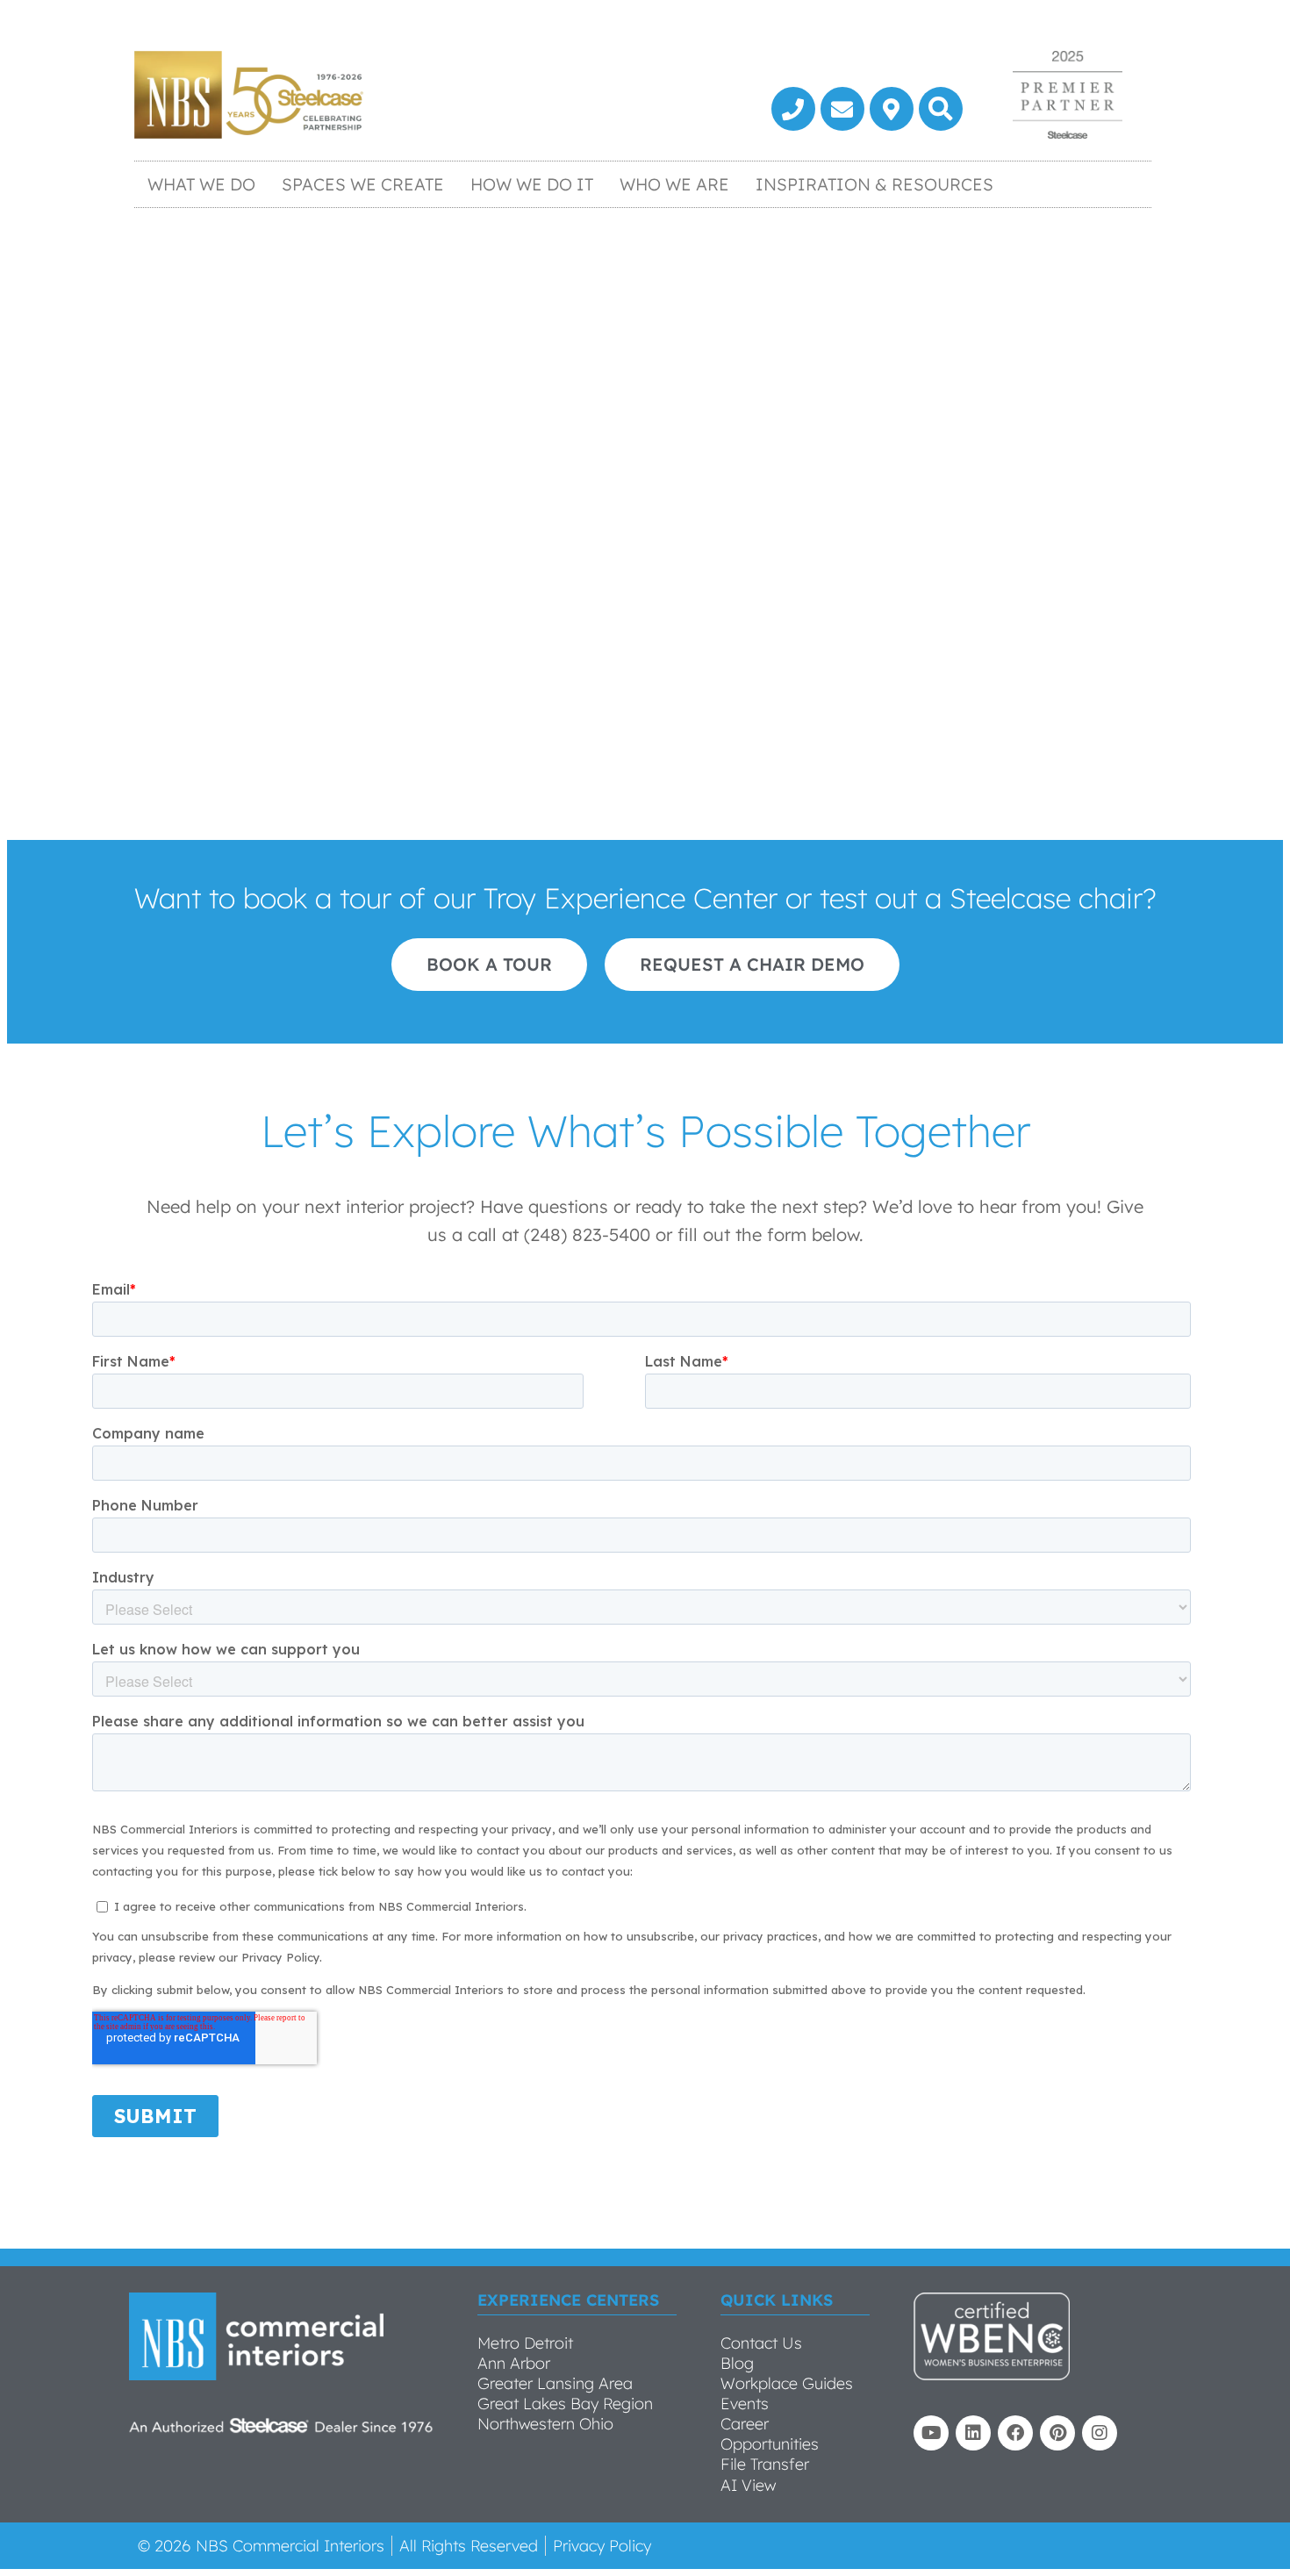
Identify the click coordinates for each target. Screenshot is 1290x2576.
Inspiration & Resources (874, 184)
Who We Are (674, 184)
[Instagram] (1100, 2433)
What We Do (201, 184)
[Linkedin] (973, 2433)
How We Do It (532, 184)
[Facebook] (1015, 2433)
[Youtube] (931, 2433)
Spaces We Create (363, 184)
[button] (941, 109)
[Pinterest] (1057, 2433)
